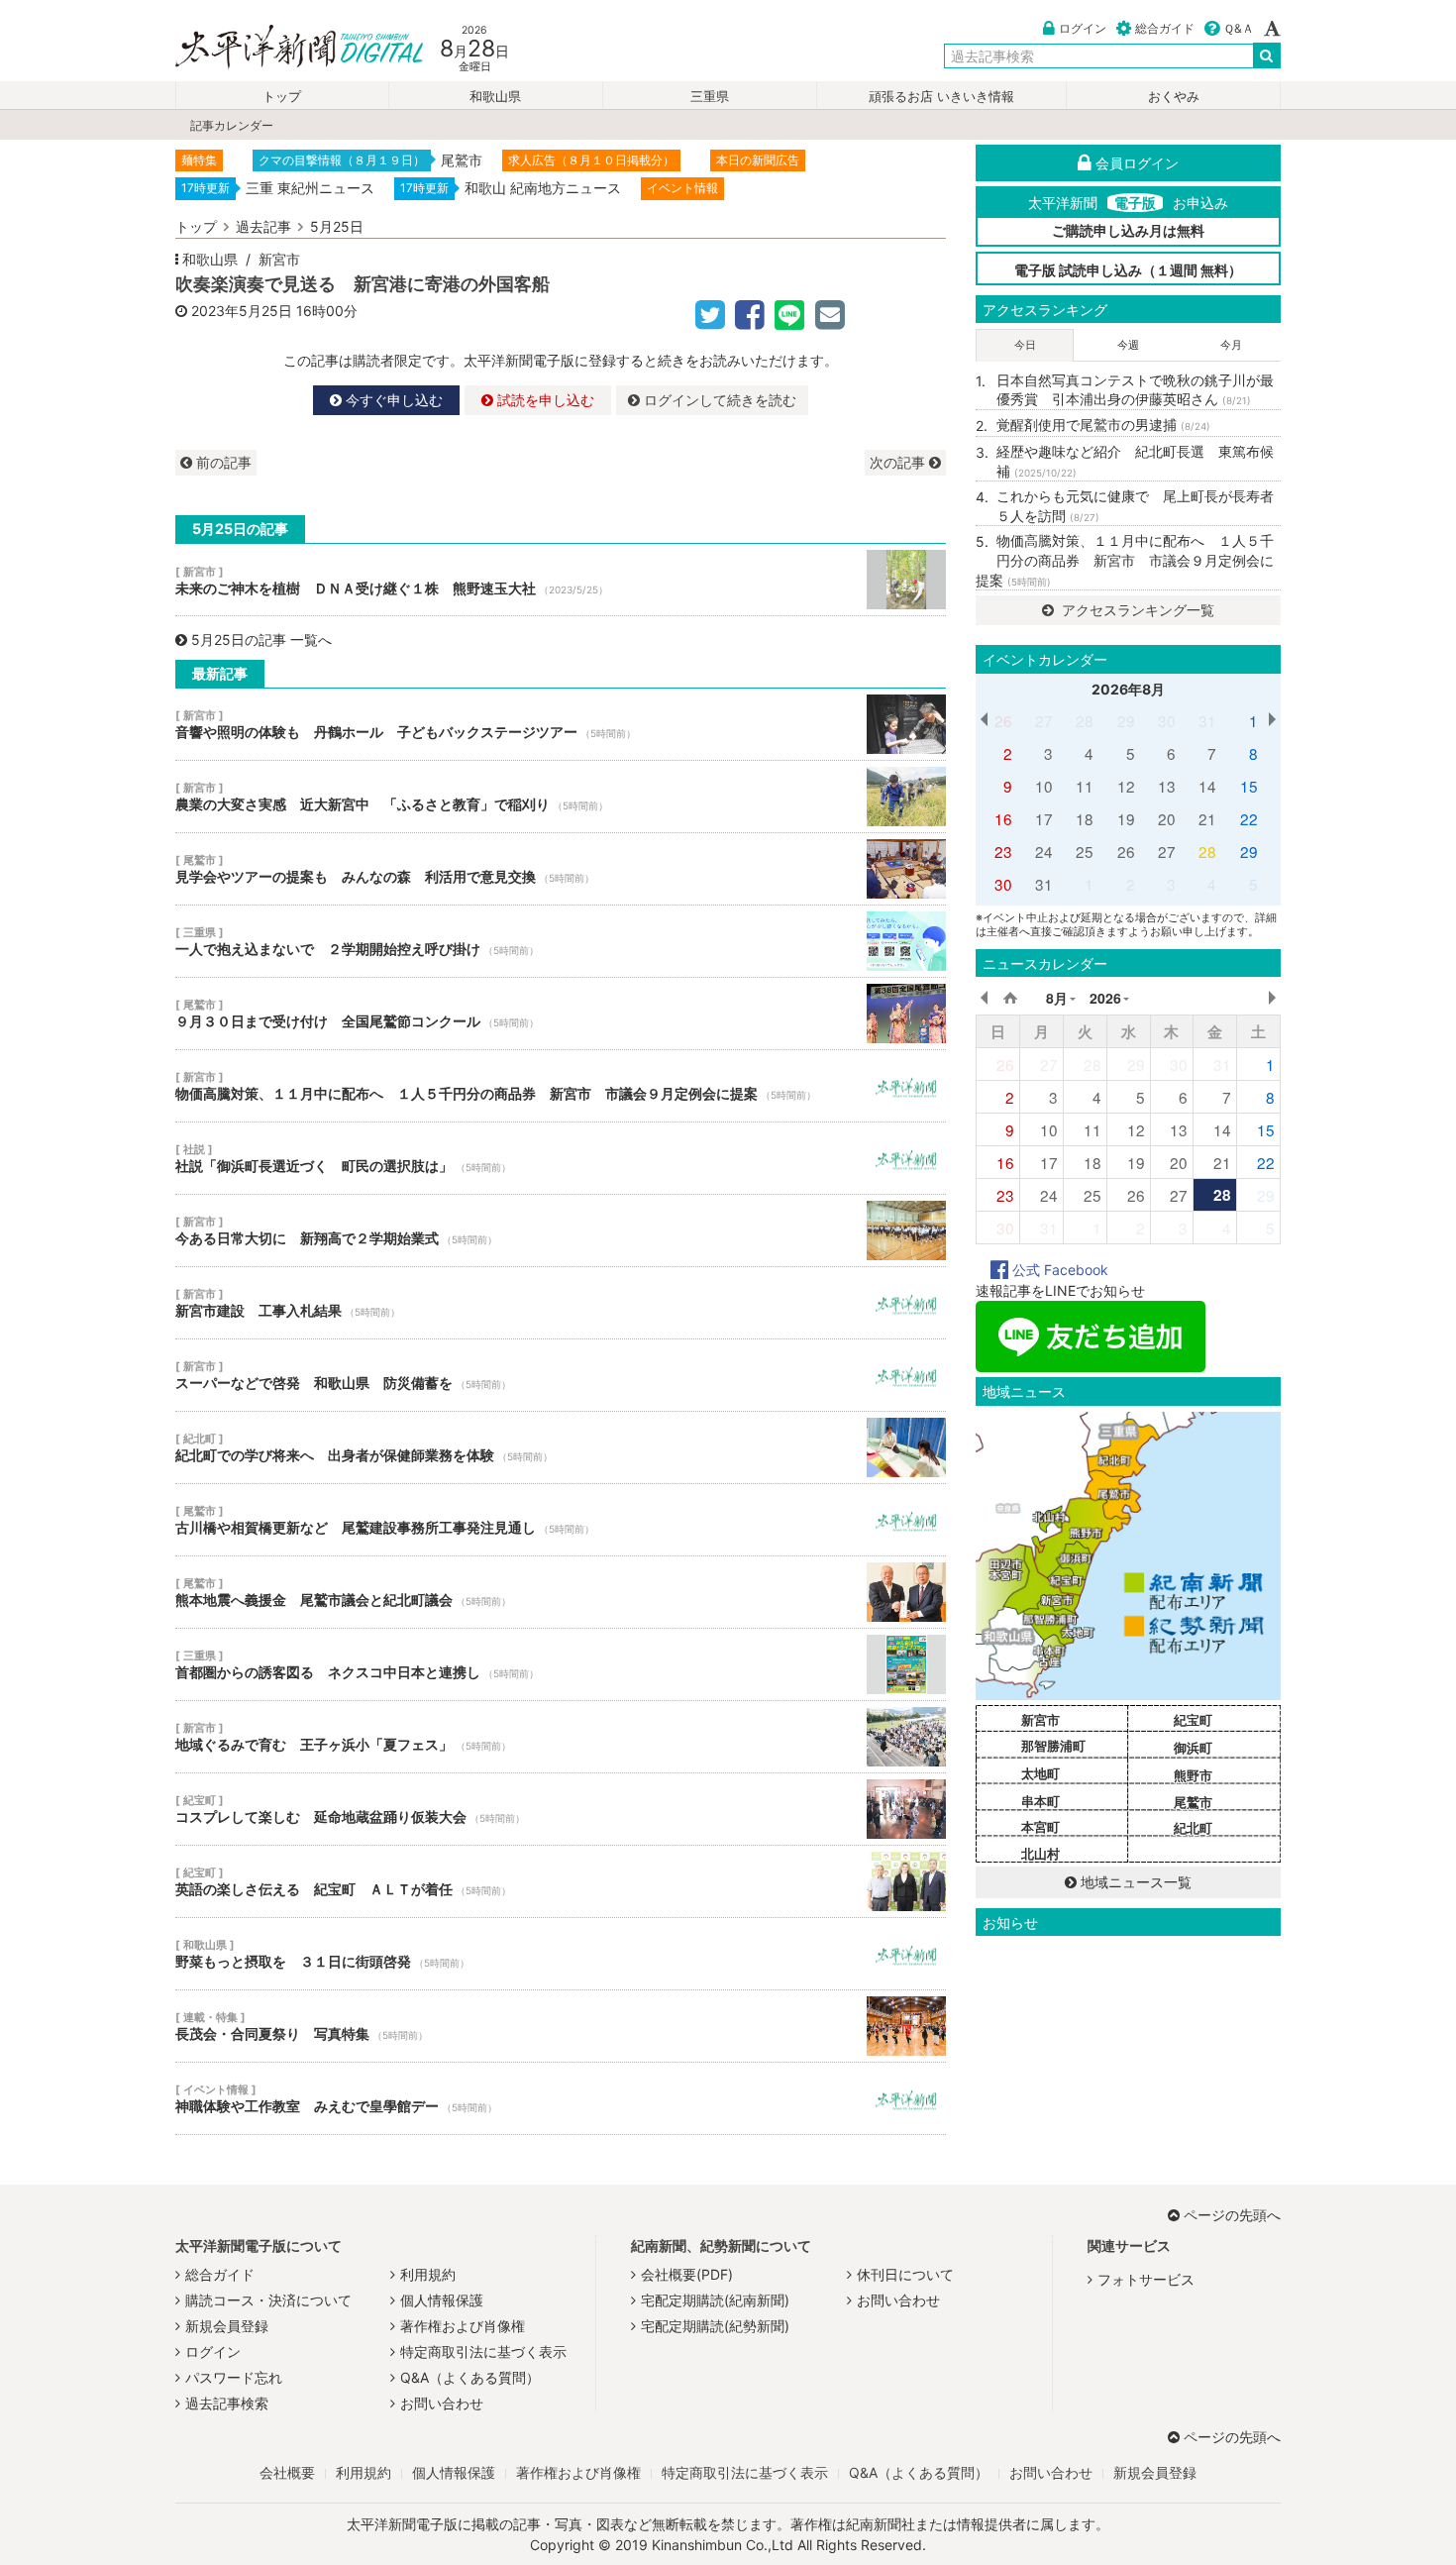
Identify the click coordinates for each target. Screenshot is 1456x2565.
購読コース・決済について (268, 2300)
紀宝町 (1193, 1720)
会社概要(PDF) (687, 2274)
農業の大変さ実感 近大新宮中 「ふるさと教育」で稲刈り (561, 797)
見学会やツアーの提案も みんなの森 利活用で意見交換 (561, 869)
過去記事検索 (227, 2403)
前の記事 (222, 462)
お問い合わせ (442, 2403)
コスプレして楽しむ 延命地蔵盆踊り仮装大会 (561, 1809)
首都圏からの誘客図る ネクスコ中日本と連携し (561, 1664)
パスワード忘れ (234, 2377)
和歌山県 (495, 97)
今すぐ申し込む (392, 400)
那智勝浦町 (1053, 1746)
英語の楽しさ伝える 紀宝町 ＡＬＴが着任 (561, 1881)
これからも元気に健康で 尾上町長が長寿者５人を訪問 (1135, 506)
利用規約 (428, 2274)
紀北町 (1193, 1828)
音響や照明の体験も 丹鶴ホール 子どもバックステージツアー (561, 724)
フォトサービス (1146, 2279)
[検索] (1267, 55)
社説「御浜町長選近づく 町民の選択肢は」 (561, 1158)
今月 (1231, 345)
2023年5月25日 (242, 311)
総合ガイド (1165, 28)
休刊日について (905, 2274)
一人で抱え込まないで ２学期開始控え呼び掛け (561, 941)
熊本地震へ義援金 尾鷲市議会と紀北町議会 (561, 1592)
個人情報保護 (442, 2300)
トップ (282, 97)
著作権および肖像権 (463, 2326)
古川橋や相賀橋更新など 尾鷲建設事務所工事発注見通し (561, 1520)
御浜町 (1193, 1748)
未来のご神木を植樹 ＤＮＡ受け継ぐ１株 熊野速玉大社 (561, 580)
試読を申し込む (544, 400)
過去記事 (263, 226)
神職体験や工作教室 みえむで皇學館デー (561, 2098)
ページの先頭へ (1232, 2215)
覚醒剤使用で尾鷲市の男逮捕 (1103, 425)
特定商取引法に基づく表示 (483, 2351)
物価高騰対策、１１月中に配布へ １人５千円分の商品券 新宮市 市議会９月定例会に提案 (561, 1086)
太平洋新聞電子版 (285, 48)
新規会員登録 (227, 2326)
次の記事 (899, 462)
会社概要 (287, 2472)
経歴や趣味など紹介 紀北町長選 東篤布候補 (1135, 461)
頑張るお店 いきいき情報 (941, 97)
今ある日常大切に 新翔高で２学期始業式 (561, 1230)
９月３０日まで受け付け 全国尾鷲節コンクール (561, 1014)
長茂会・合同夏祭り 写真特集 (561, 2026)
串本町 (1040, 1801)
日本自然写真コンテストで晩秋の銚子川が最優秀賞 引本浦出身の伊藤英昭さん (1135, 390)
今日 (1025, 345)
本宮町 (1040, 1827)
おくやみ (1174, 97)
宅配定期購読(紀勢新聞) (715, 2326)
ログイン (1083, 28)
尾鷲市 (1193, 1802)
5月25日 (337, 226)
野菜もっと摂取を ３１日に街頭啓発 (561, 1954)
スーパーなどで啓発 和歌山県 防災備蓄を (561, 1375)
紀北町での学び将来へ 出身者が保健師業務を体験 (561, 1447)
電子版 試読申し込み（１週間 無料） (1128, 270)
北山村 (1040, 1854)
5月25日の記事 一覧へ (261, 640)
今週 (1128, 345)
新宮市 (279, 259)
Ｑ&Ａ (1239, 28)
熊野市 (1193, 1775)
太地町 (1040, 1773)
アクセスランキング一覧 (1136, 610)
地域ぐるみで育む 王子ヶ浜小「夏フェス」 (561, 1737)
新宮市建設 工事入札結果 (561, 1303)
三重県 (710, 97)
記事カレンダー (232, 125)
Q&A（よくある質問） (470, 2377)
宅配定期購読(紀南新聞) (715, 2300)
